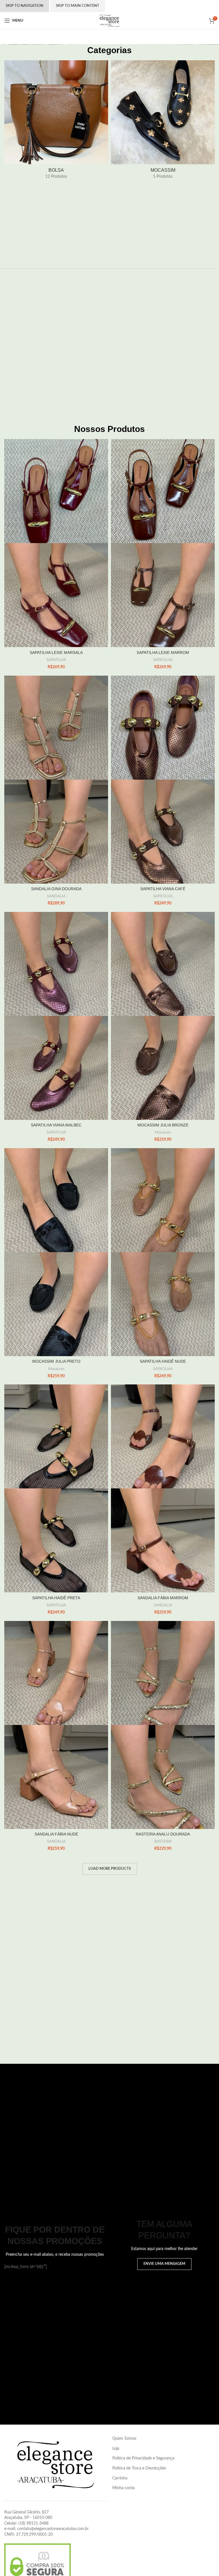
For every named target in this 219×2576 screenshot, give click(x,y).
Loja (116, 2449)
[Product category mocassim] (163, 122)
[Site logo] (109, 21)
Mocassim (163, 1132)
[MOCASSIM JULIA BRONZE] (163, 964)
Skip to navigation (25, 6)
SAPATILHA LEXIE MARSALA (56, 652)
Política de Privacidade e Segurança (143, 2458)
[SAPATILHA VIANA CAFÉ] (163, 728)
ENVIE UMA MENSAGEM (164, 2264)
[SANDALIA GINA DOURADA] (56, 728)
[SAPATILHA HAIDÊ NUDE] (163, 1200)
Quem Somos (124, 2439)
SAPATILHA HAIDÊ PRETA (56, 1598)
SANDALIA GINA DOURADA (56, 889)
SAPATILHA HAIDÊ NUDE (163, 1361)
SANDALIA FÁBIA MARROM (163, 1598)
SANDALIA (56, 896)
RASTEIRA (163, 1842)
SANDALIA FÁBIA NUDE (56, 1834)
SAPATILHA (56, 660)
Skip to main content (78, 6)
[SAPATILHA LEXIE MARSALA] (56, 491)
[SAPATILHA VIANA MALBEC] (56, 964)
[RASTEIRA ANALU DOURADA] (163, 1673)
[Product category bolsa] (56, 122)
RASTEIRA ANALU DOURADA (163, 1834)
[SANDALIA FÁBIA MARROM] (163, 1436)
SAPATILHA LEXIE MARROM (163, 652)
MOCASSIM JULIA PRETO (56, 1361)
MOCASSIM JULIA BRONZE (163, 1125)
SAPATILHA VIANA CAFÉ (163, 889)
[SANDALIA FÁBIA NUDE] (56, 1673)
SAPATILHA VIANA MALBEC (56, 1125)
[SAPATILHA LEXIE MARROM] (163, 491)
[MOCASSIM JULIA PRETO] (56, 1200)
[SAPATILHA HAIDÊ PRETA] (56, 1436)
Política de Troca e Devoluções (139, 2468)
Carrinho (120, 2478)
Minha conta (123, 2488)
